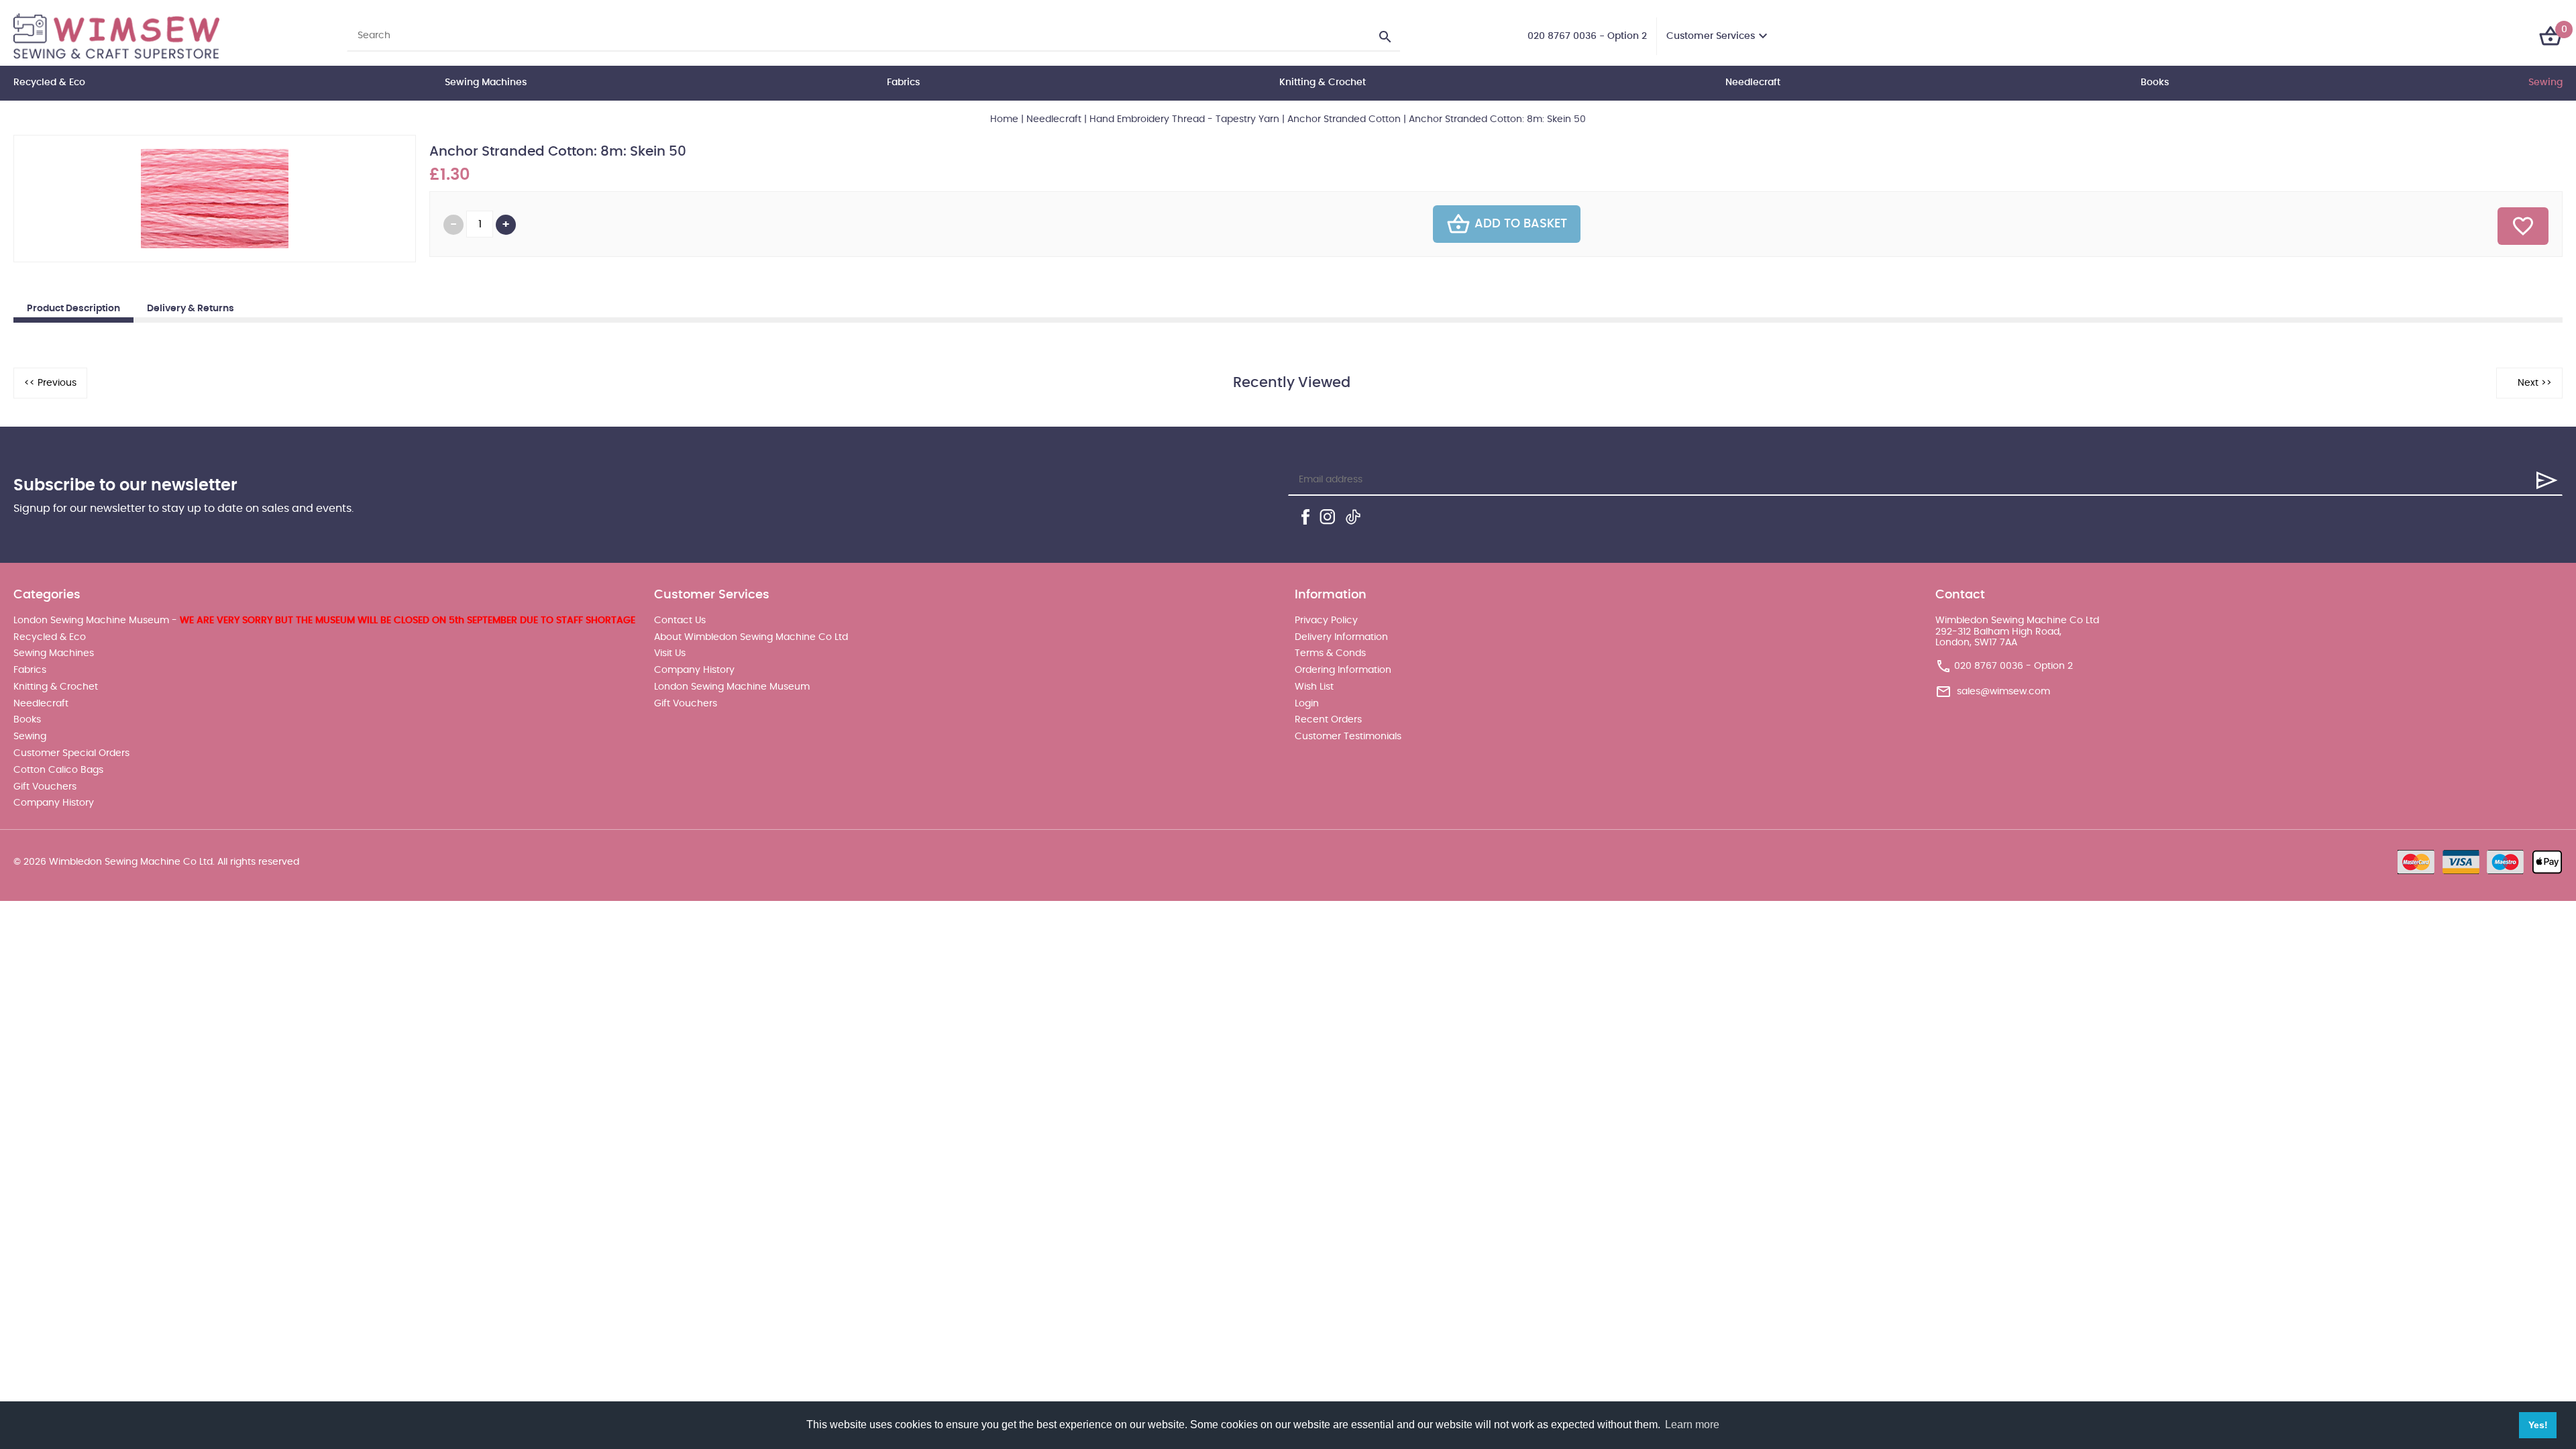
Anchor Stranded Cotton (1344, 119)
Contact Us (680, 621)
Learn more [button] (1692, 1425)
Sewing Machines (486, 83)
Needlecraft (1753, 83)
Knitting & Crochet (1323, 83)
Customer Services (1711, 36)
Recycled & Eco (49, 83)
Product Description (73, 309)
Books (2155, 83)
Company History (54, 803)
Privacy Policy (1326, 621)
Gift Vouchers (45, 787)
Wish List (1314, 687)
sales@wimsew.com (2003, 692)
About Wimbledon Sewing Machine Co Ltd (751, 637)
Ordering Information (1343, 670)
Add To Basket (1521, 224)
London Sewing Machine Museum (732, 687)
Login (1307, 704)
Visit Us (670, 653)
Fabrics (903, 83)
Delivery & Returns (191, 309)
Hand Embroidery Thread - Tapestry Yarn (1184, 119)
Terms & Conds (1330, 653)
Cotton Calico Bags (58, 770)
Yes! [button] (2538, 1425)
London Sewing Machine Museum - (324, 621)
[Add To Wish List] (2523, 226)
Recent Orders (1328, 720)
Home (1004, 119)
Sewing (2545, 83)
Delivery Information (1341, 637)
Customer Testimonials (1348, 737)
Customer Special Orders (71, 753)
